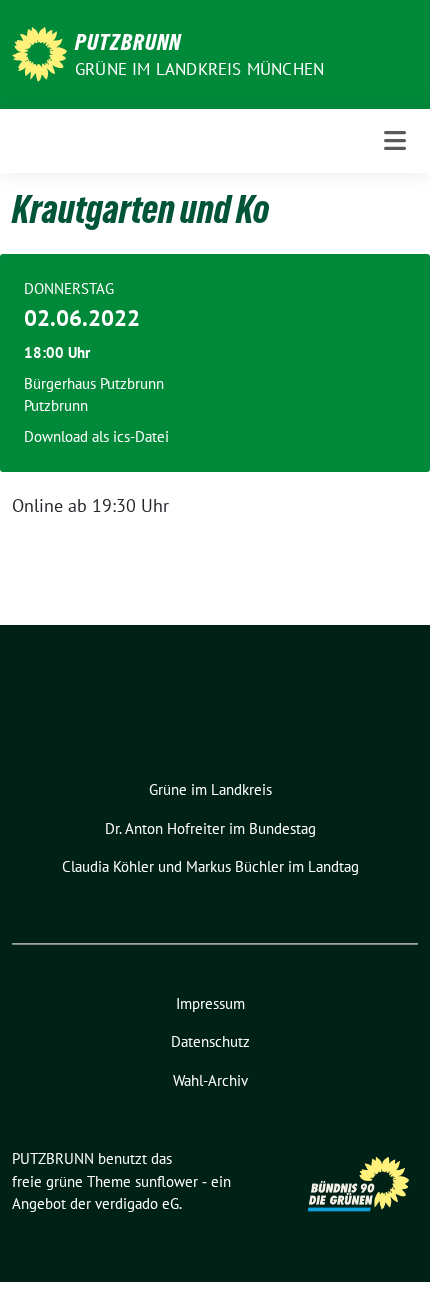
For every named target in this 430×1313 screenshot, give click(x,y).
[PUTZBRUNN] (39, 52)
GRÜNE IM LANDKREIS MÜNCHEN (199, 69)
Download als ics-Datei (96, 436)
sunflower (166, 1181)
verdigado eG (137, 1203)
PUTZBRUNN (128, 42)
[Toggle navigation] (395, 140)
